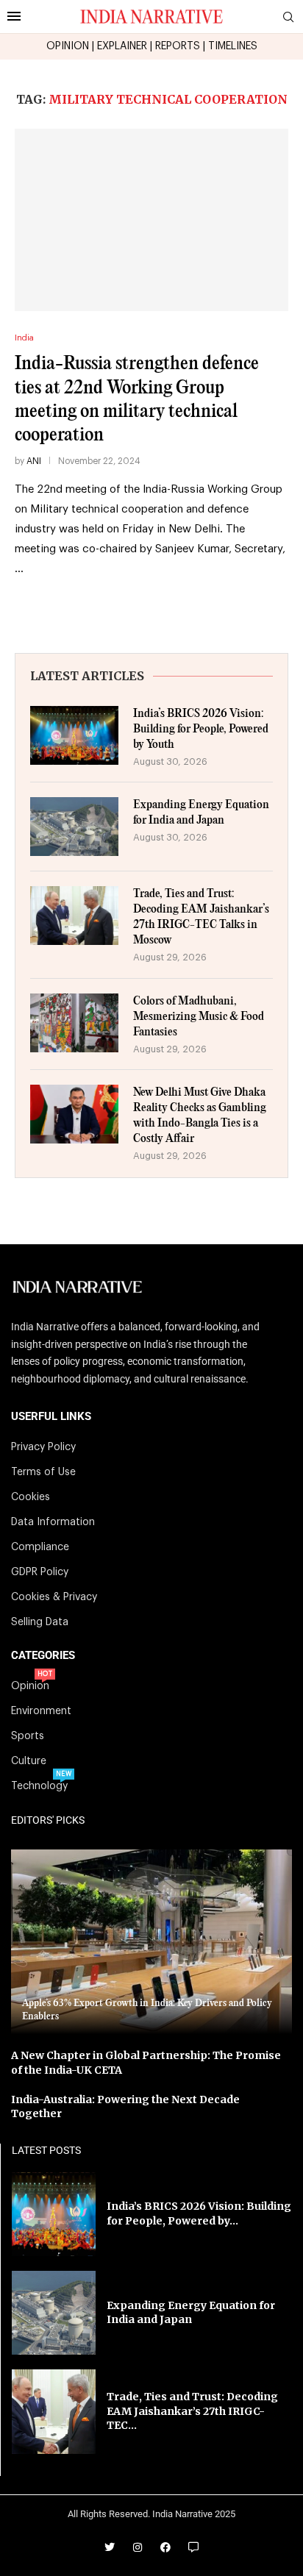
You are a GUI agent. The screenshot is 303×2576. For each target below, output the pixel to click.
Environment (41, 1711)
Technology (39, 1786)
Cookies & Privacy (54, 1597)
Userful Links (51, 1417)
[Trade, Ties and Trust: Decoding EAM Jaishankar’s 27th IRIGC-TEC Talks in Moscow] (74, 916)
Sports (28, 1736)
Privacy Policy (43, 1447)
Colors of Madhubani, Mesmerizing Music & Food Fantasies (199, 1017)
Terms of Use (43, 1472)
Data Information (53, 1522)
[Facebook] (165, 2547)
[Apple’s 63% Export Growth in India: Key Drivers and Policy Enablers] (151, 1942)
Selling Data (40, 1622)
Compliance (40, 1547)
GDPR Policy (40, 1572)
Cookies (31, 1497)
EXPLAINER (122, 46)
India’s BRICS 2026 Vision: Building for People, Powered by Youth (201, 729)
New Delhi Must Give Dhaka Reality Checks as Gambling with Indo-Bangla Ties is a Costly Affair (200, 1116)
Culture (29, 1761)
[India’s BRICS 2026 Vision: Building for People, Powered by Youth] (74, 735)
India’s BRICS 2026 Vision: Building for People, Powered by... (199, 2213)
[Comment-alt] (193, 2547)
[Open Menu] (14, 16)
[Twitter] (110, 2547)
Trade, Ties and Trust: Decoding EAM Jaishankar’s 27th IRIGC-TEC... (192, 2411)
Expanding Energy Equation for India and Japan (201, 813)
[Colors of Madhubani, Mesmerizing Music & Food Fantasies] (74, 1023)
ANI (34, 461)
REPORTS (178, 46)
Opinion (30, 1686)
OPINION (68, 46)
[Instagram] (138, 2547)
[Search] (288, 17)
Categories (43, 1656)
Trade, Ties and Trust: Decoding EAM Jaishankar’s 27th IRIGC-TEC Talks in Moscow (201, 917)
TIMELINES (233, 46)
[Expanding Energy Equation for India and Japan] (74, 827)
